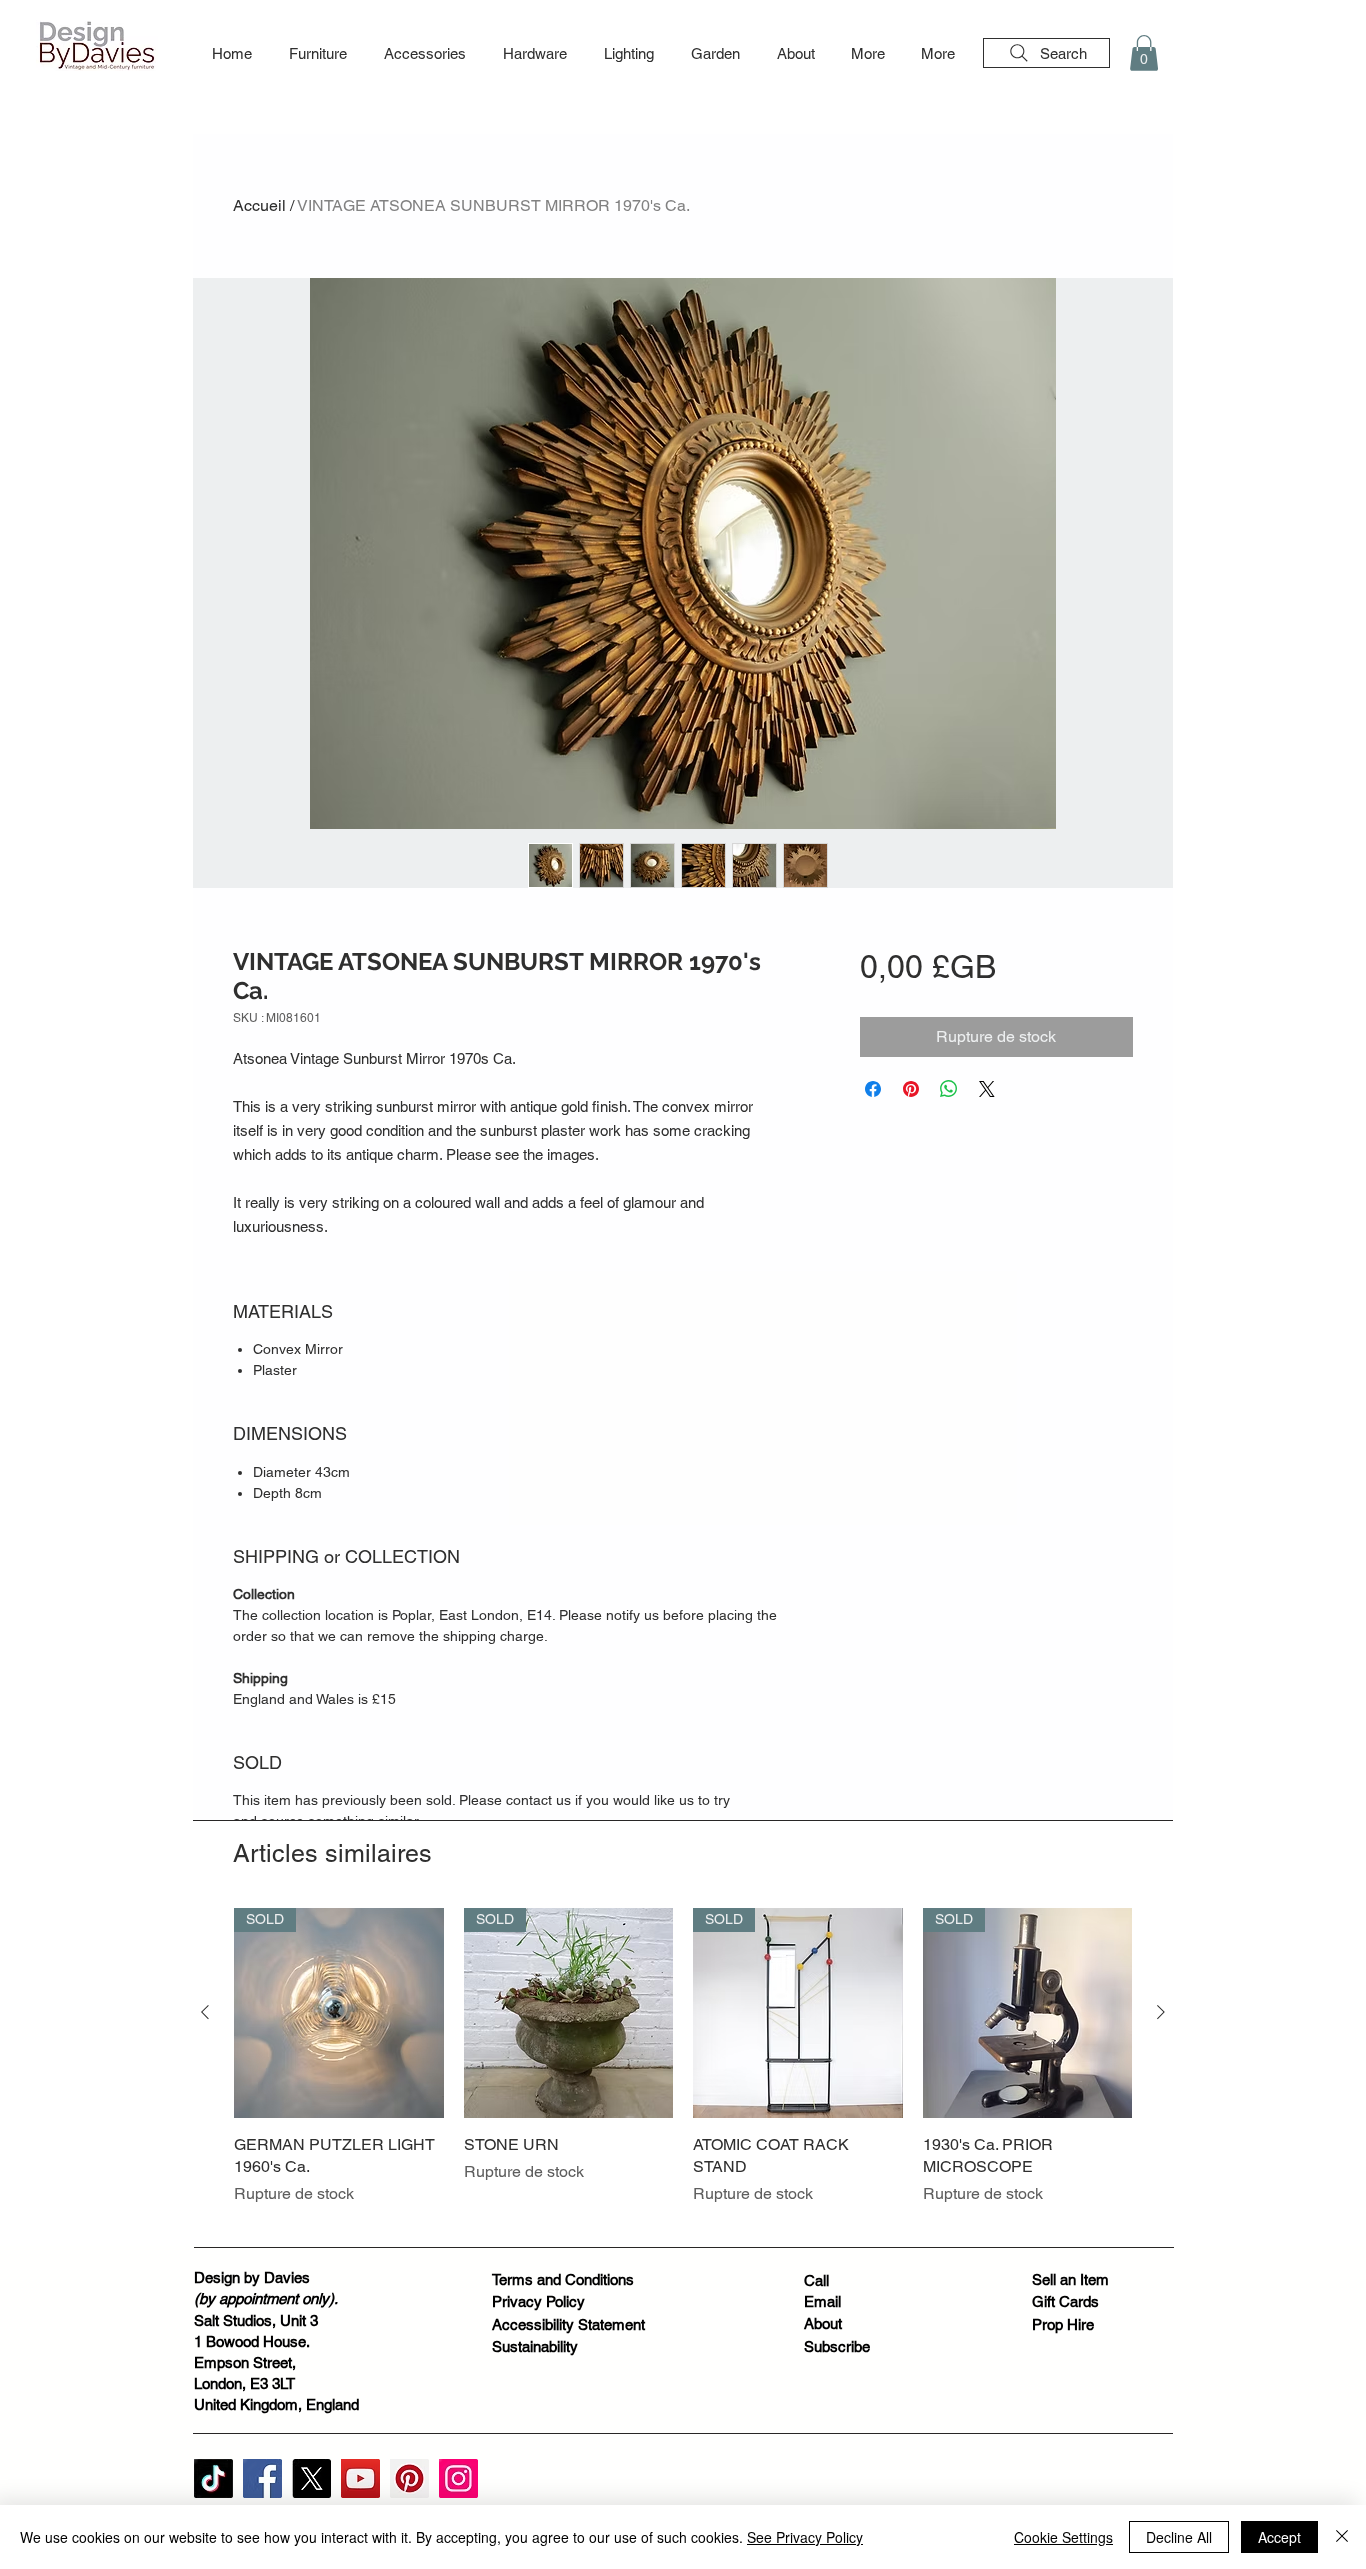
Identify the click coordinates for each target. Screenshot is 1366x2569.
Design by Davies (252, 2277)
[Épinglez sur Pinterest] (911, 1089)
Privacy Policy (538, 2301)
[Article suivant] (1161, 2012)
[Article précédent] (205, 2012)
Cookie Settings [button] (1063, 2537)
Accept (1279, 2537)
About (823, 2323)
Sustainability (535, 2346)
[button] (317, 54)
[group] (683, 2068)
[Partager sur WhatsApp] (949, 1089)
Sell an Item (1070, 2279)
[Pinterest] (409, 2478)
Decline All (1179, 2537)
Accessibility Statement (568, 2324)
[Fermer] (1342, 2537)
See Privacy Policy (805, 2537)
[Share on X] (987, 1089)
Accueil (259, 205)
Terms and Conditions (563, 2279)
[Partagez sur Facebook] (873, 1089)
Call (816, 2280)
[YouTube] (360, 2478)
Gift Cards (1065, 2301)
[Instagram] (458, 2478)
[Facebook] (262, 2478)
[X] (311, 2478)
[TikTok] (213, 2478)
